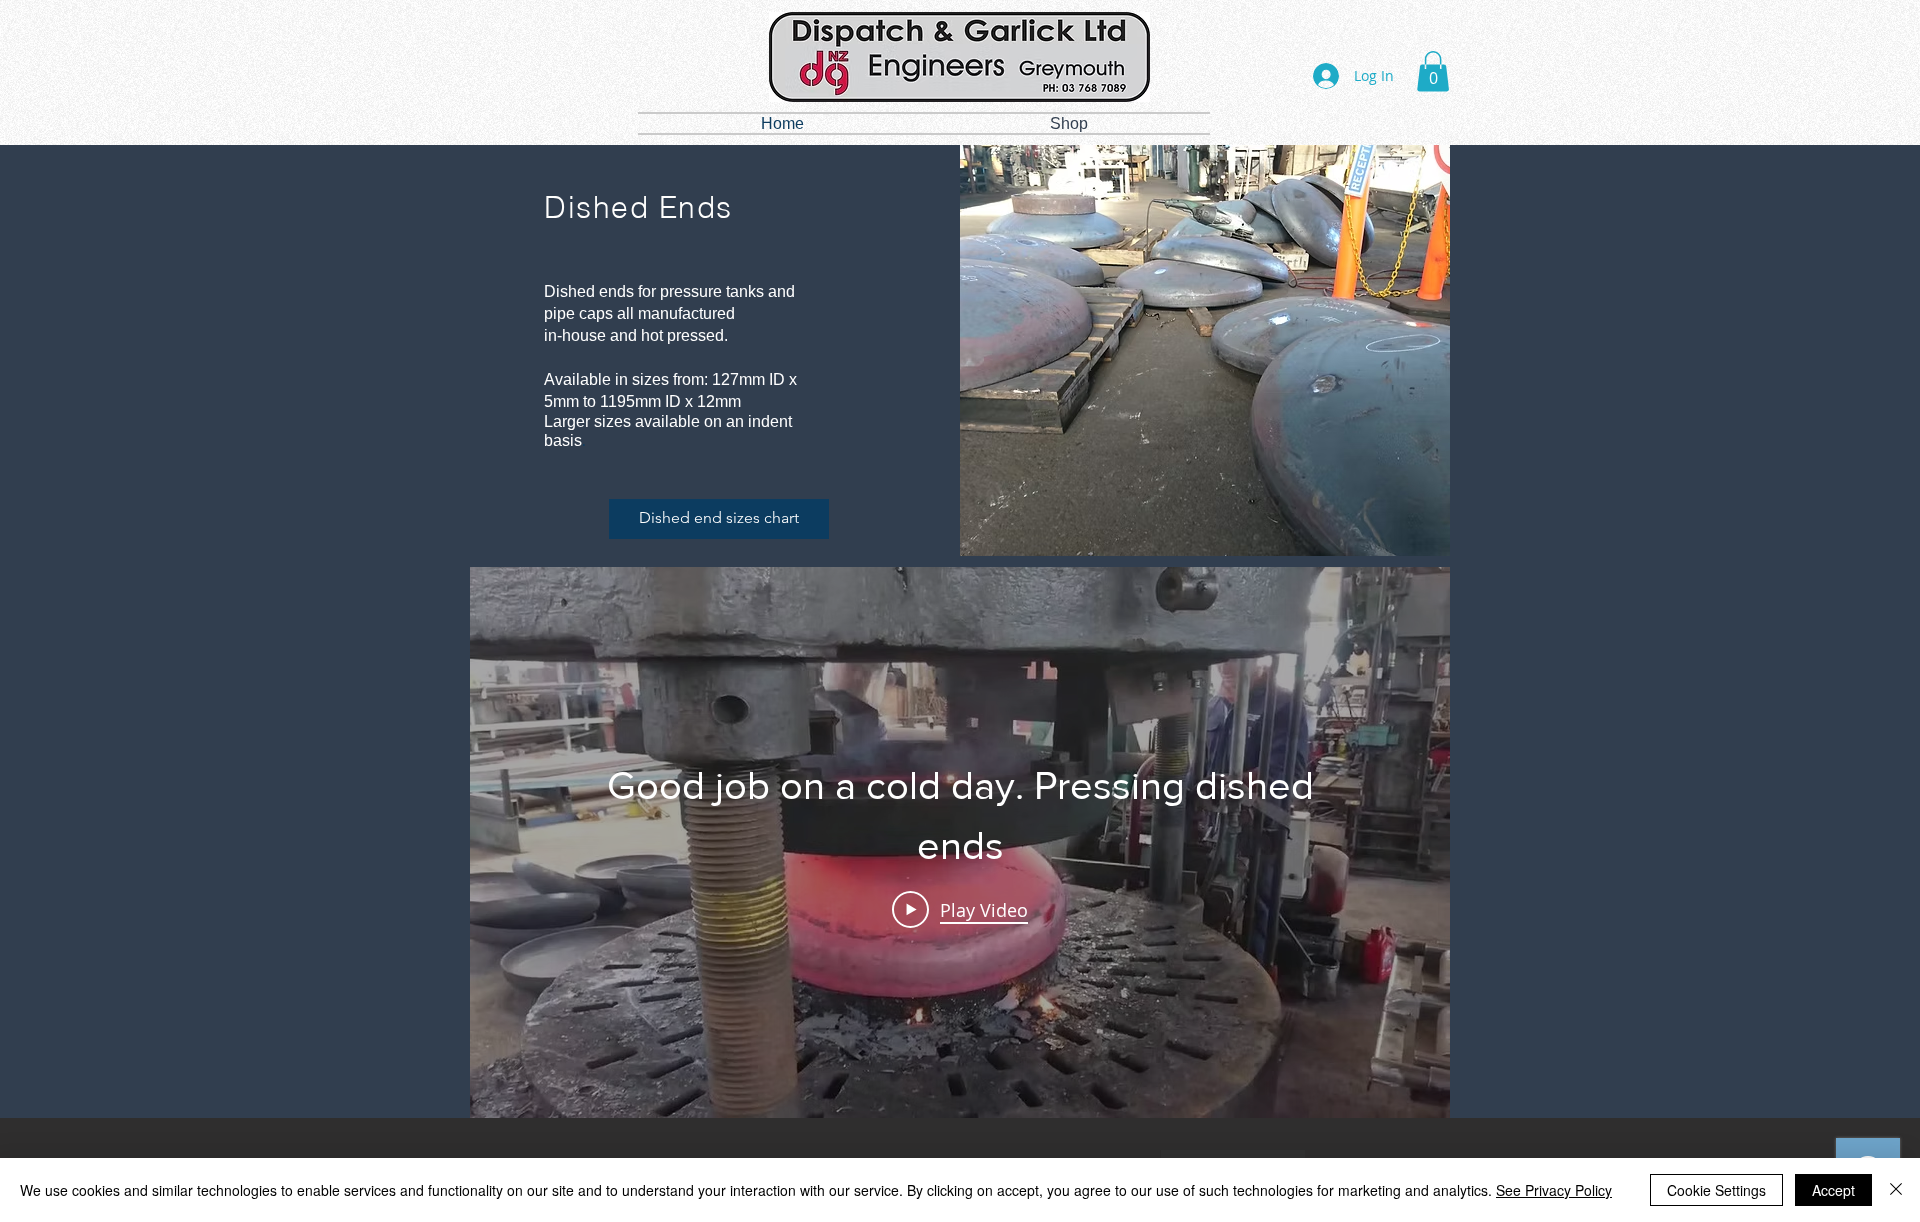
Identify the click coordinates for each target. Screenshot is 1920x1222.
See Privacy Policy (1554, 1190)
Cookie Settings (1716, 1190)
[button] (1433, 71)
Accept (1833, 1190)
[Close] (1896, 1190)
